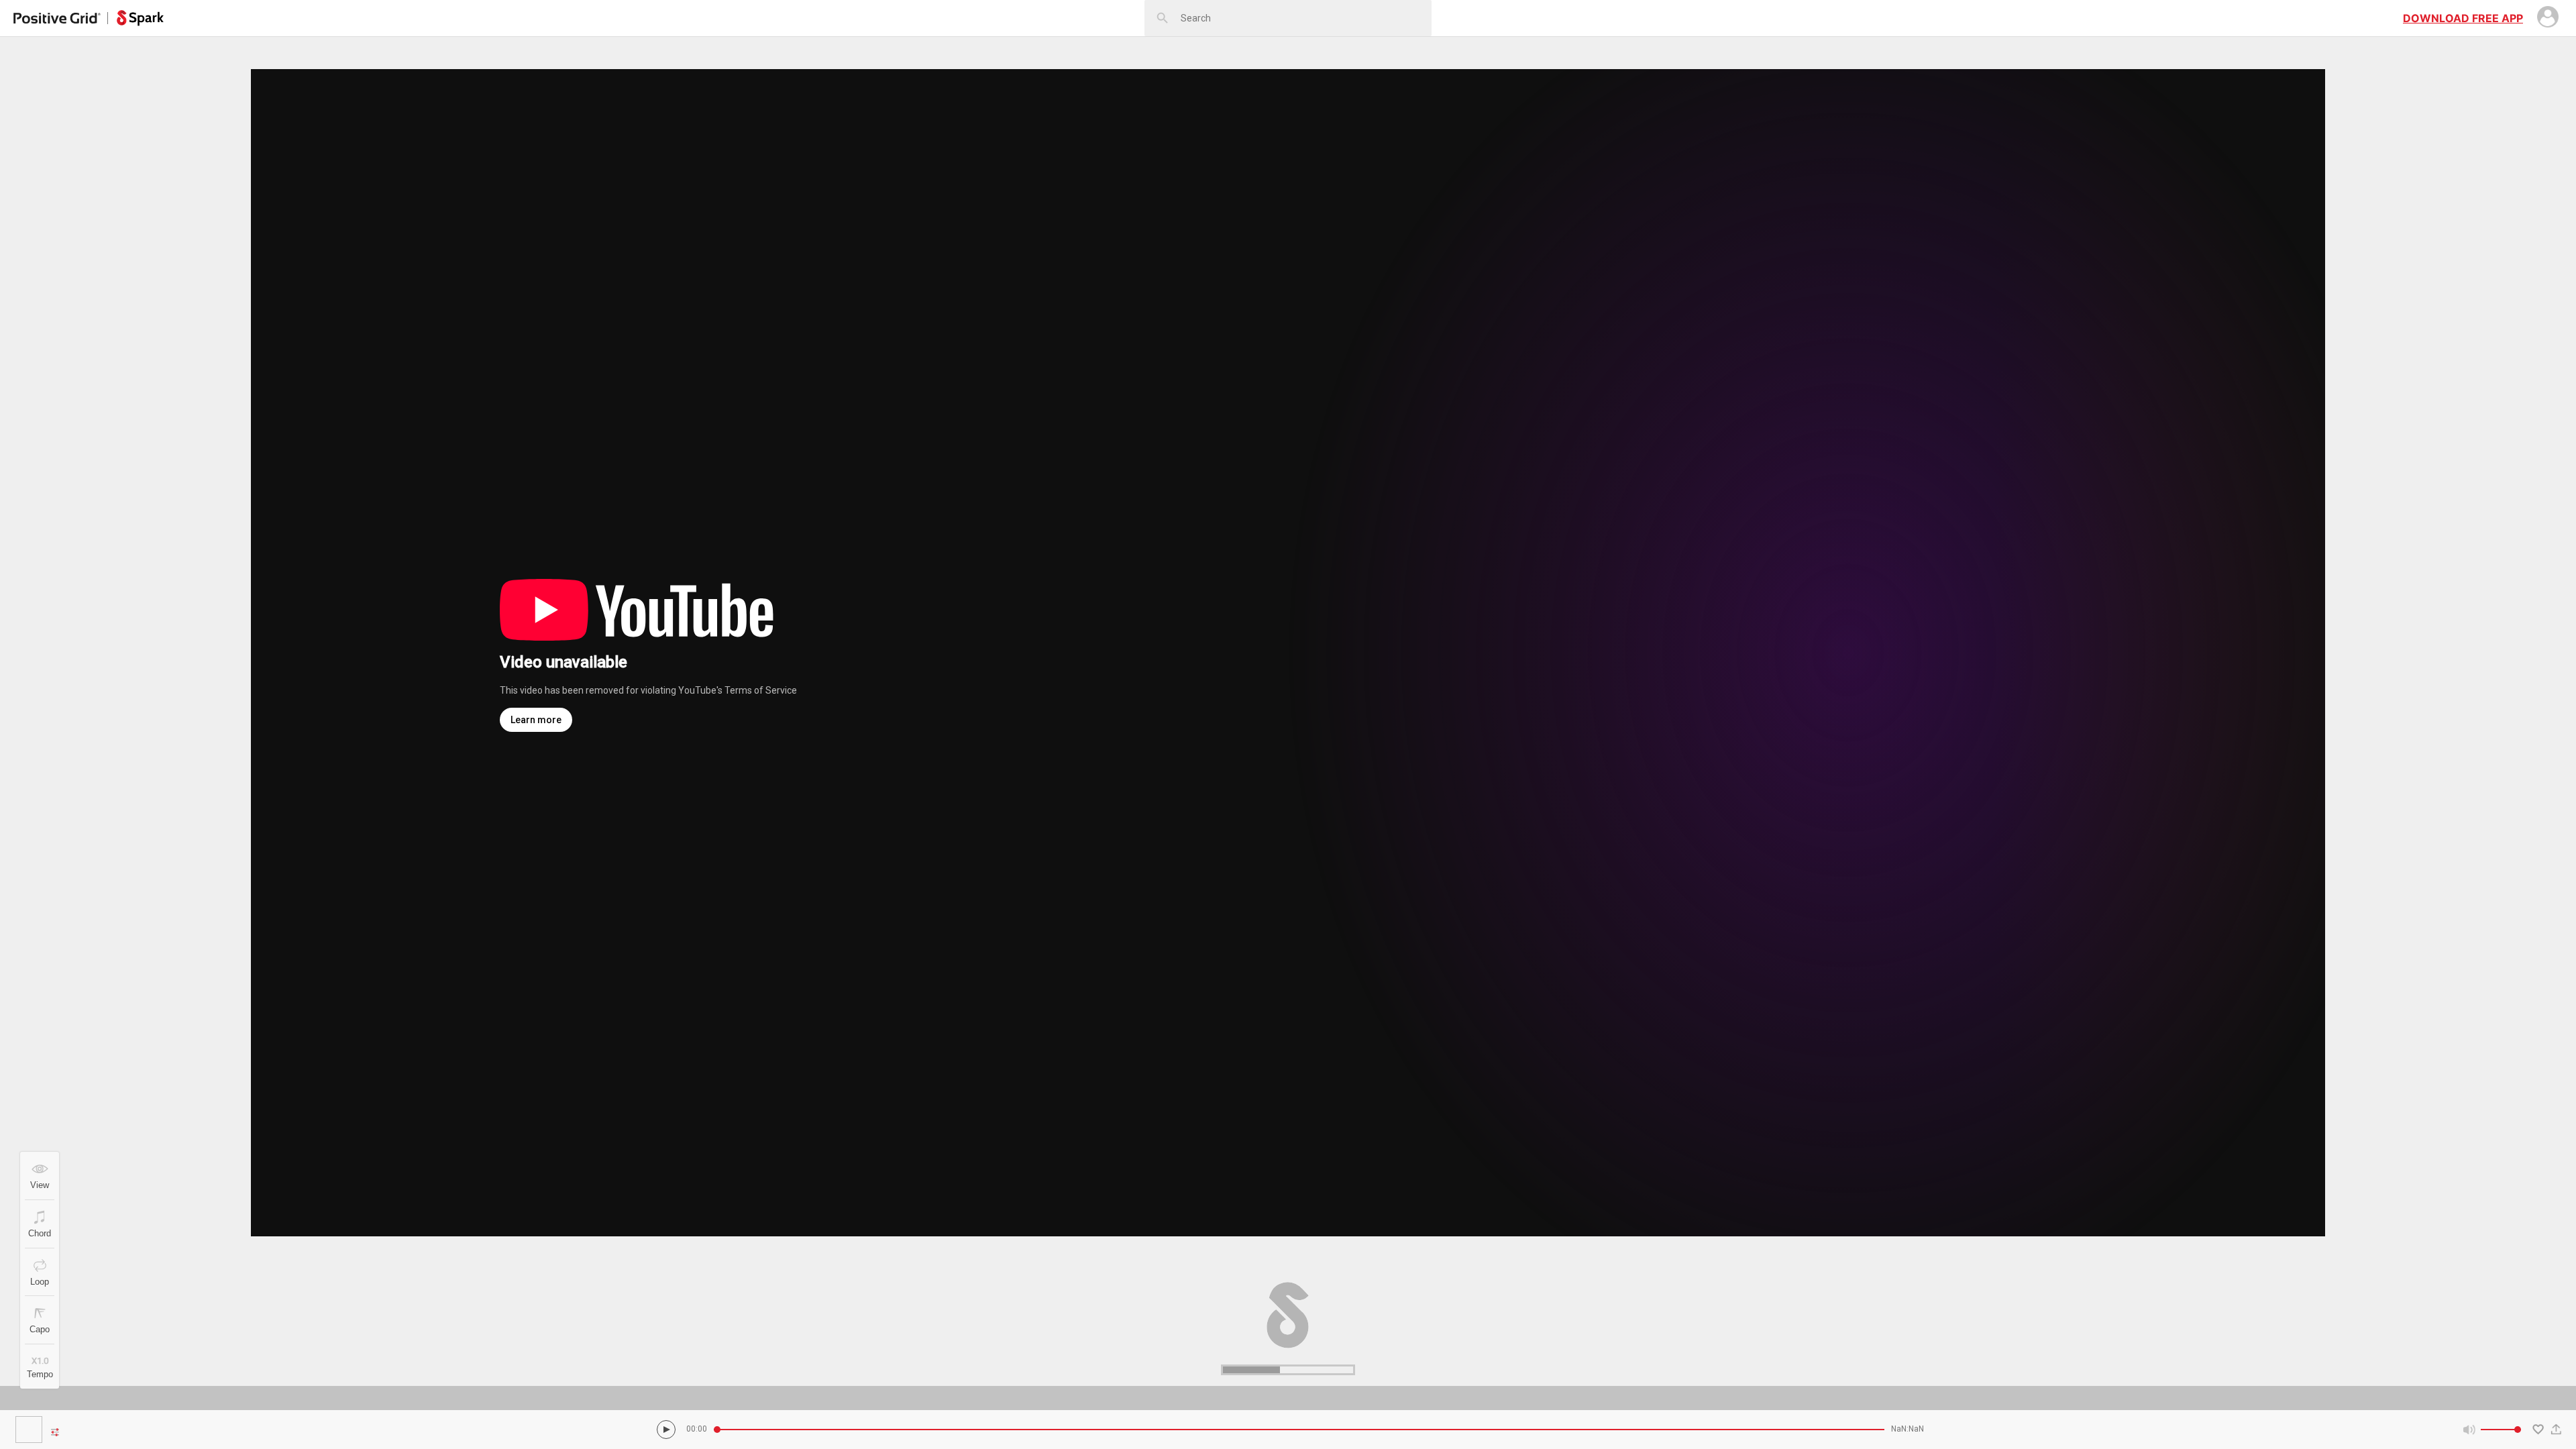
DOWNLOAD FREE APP (2463, 18)
